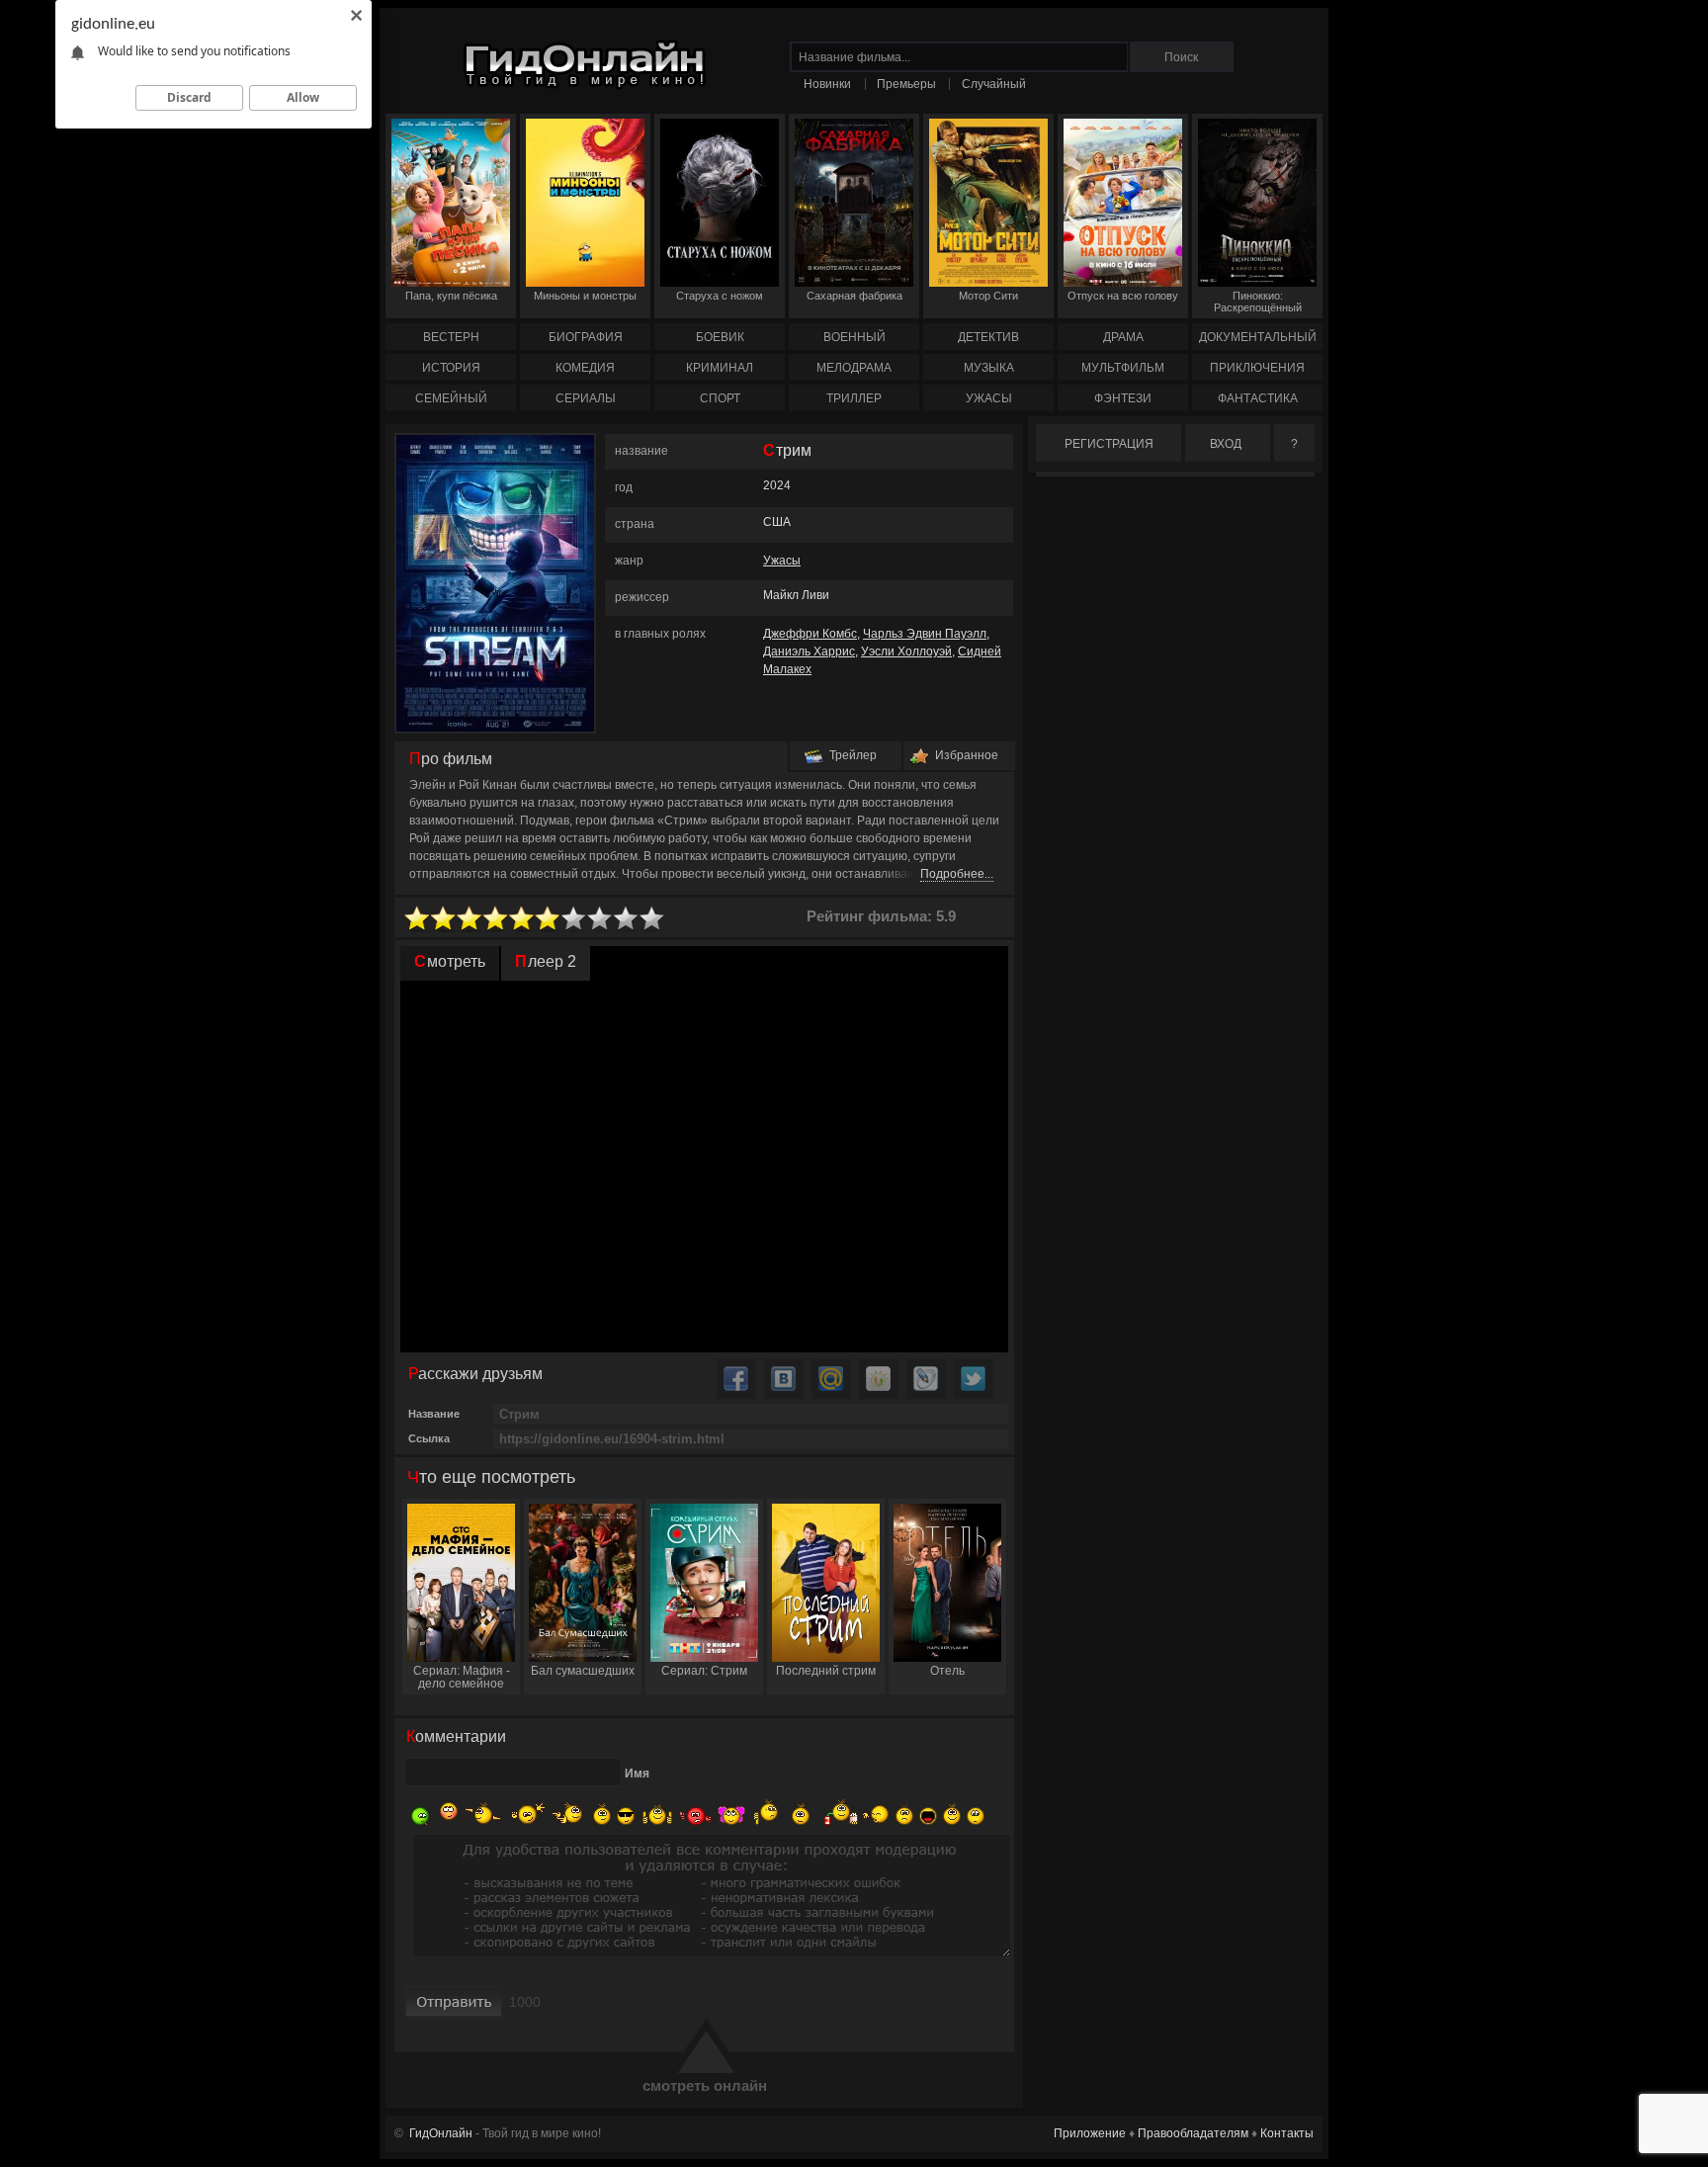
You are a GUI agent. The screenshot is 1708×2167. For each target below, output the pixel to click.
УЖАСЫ (989, 398)
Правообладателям (1193, 2133)
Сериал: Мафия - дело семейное (462, 1677)
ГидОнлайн (441, 2133)
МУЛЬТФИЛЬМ (1123, 368)
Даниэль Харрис (809, 651)
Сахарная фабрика (854, 296)
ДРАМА (1123, 337)
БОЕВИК (720, 337)
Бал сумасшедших (583, 1671)
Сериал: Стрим (704, 1671)
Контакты (1287, 2133)
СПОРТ (720, 398)
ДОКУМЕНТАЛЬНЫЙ (1258, 337)
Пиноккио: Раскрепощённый (1258, 302)
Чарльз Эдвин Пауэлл (925, 634)
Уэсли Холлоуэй (906, 651)
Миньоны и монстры (585, 296)
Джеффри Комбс (810, 634)
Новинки (827, 84)
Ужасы (782, 561)
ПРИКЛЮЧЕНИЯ (1257, 368)
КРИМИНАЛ (720, 368)
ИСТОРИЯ (451, 368)
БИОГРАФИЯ (586, 337)
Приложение (1090, 2133)
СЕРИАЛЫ (586, 398)
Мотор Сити (988, 296)
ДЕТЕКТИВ (988, 337)
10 (652, 919)
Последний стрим (826, 1671)
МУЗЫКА (989, 368)
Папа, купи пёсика (451, 296)
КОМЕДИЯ (585, 368)
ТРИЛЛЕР (854, 398)
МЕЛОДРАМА (854, 368)
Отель (947, 1671)
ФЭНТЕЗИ (1123, 398)
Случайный (994, 84)
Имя (637, 1774)
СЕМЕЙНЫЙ (451, 398)
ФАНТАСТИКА (1258, 398)
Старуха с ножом (720, 296)
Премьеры (906, 84)
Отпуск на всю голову (1123, 296)
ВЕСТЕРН (451, 337)
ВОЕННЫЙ (854, 337)
